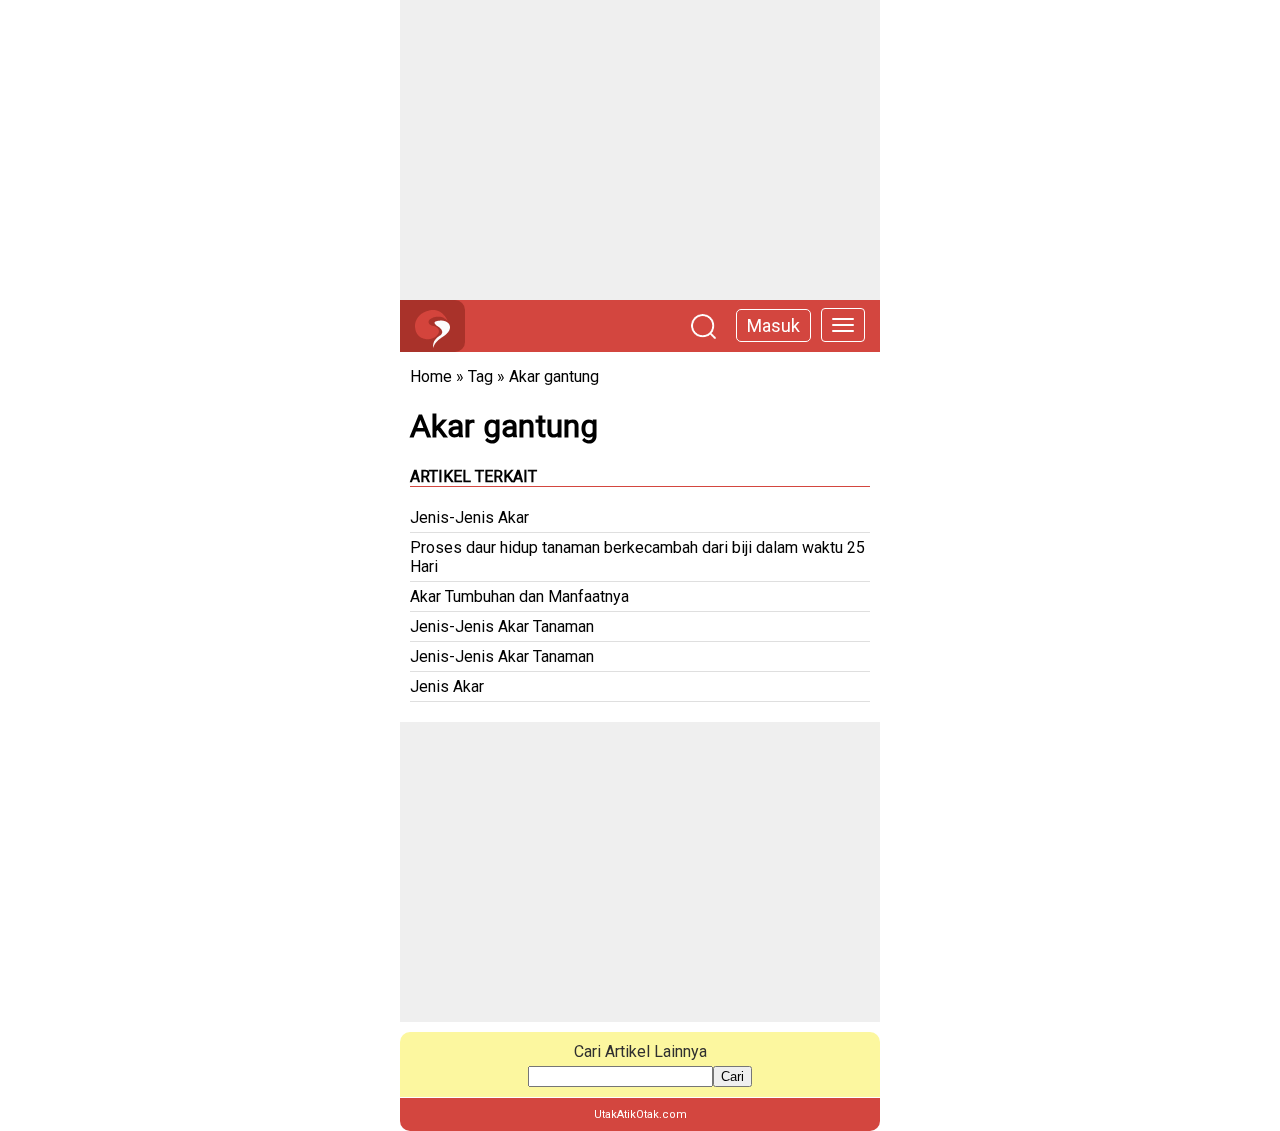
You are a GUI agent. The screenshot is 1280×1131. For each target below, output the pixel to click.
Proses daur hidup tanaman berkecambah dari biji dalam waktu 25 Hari (637, 557)
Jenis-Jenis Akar (469, 517)
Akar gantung (554, 376)
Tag (480, 376)
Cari (732, 1076)
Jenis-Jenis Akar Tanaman (502, 626)
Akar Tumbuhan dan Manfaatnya (519, 596)
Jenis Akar (447, 686)
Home (431, 376)
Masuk (773, 325)
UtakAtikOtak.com (640, 1114)
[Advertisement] (640, 150)
